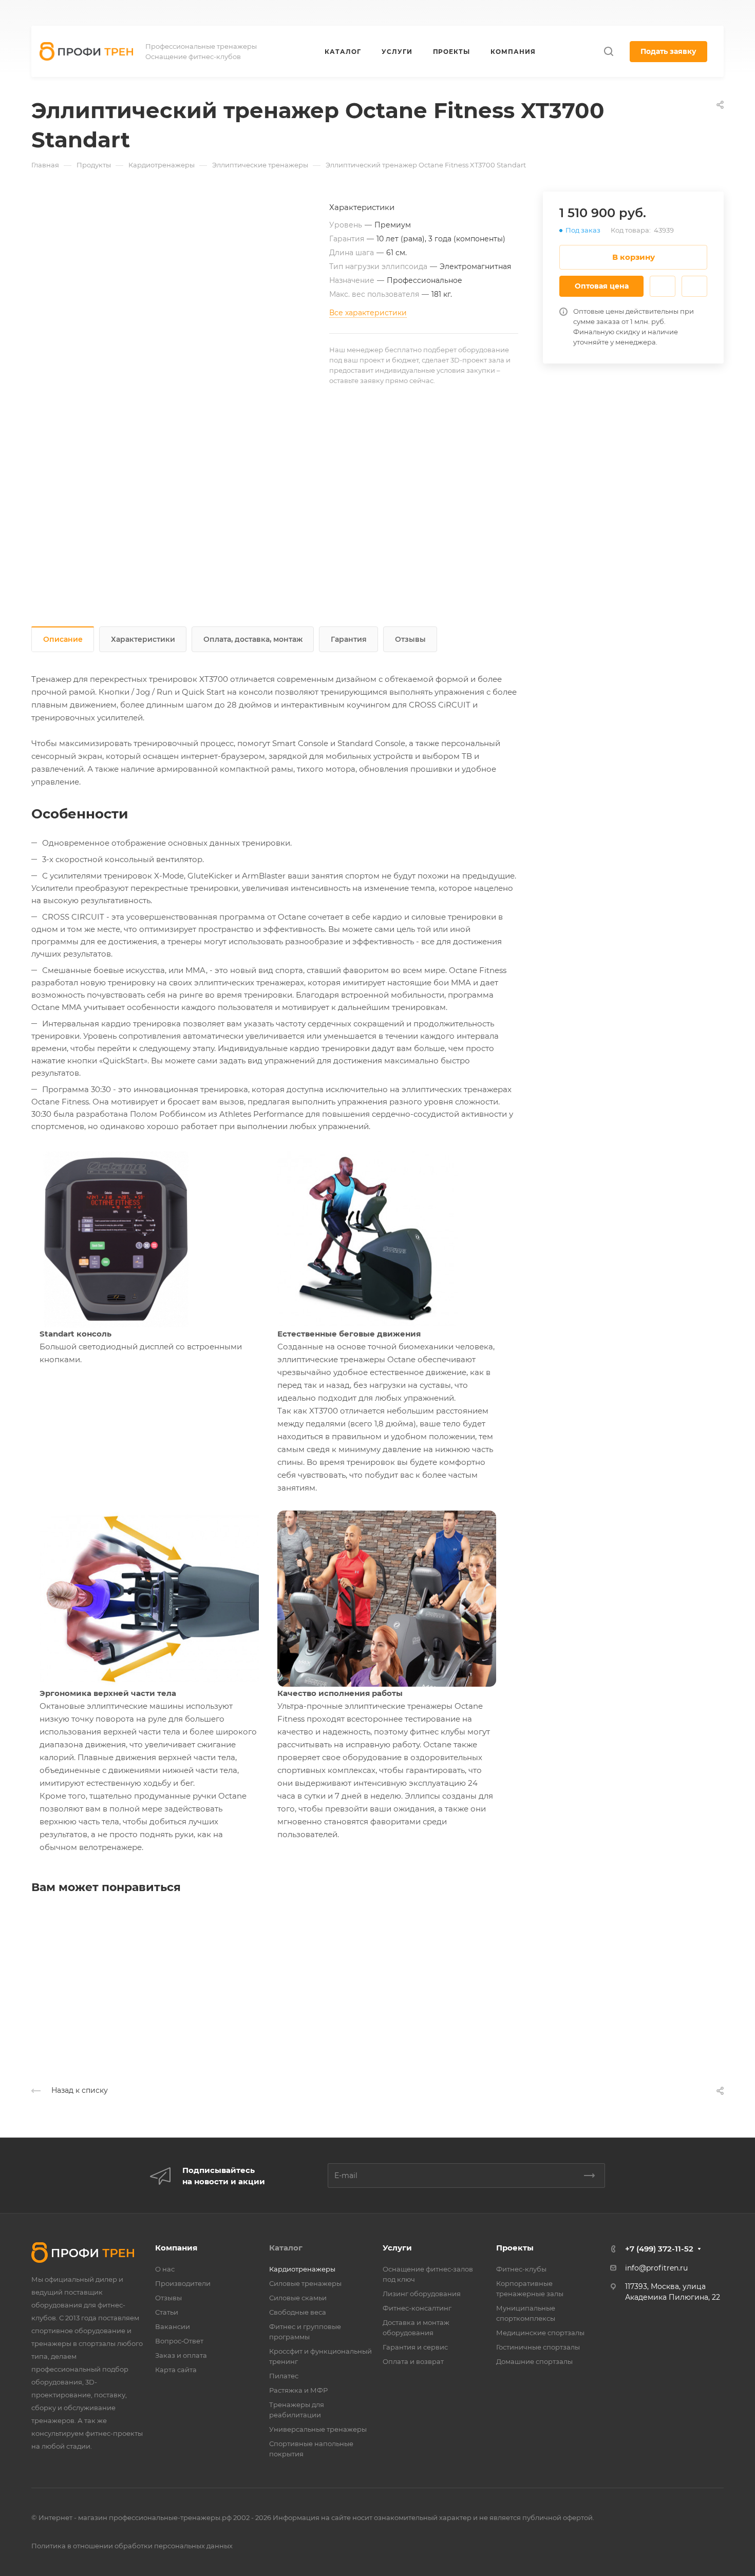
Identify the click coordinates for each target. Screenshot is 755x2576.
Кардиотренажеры (302, 2269)
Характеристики (143, 639)
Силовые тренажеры (305, 2283)
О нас (165, 2269)
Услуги (397, 2248)
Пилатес (284, 2376)
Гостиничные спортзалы (538, 2347)
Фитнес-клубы (521, 2269)
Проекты (515, 2248)
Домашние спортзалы (534, 2361)
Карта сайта (176, 2370)
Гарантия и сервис (415, 2347)
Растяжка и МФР (298, 2390)
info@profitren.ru (656, 2268)
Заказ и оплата (181, 2355)
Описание (63, 639)
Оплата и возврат (413, 2361)
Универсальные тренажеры (318, 2429)
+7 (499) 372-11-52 (477, 13)
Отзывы (410, 639)
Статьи (167, 2312)
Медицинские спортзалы (540, 2333)
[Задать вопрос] (663, 286)
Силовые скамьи (298, 2298)
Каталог (286, 2248)
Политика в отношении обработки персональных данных (132, 2546)
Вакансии (173, 2326)
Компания (176, 2248)
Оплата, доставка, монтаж (253, 639)
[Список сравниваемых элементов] (697, 13)
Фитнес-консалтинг (417, 2308)
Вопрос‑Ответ (179, 2341)
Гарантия (349, 639)
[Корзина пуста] (718, 13)
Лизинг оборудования (422, 2294)
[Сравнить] (694, 286)
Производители (183, 2283)
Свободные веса (298, 2312)
